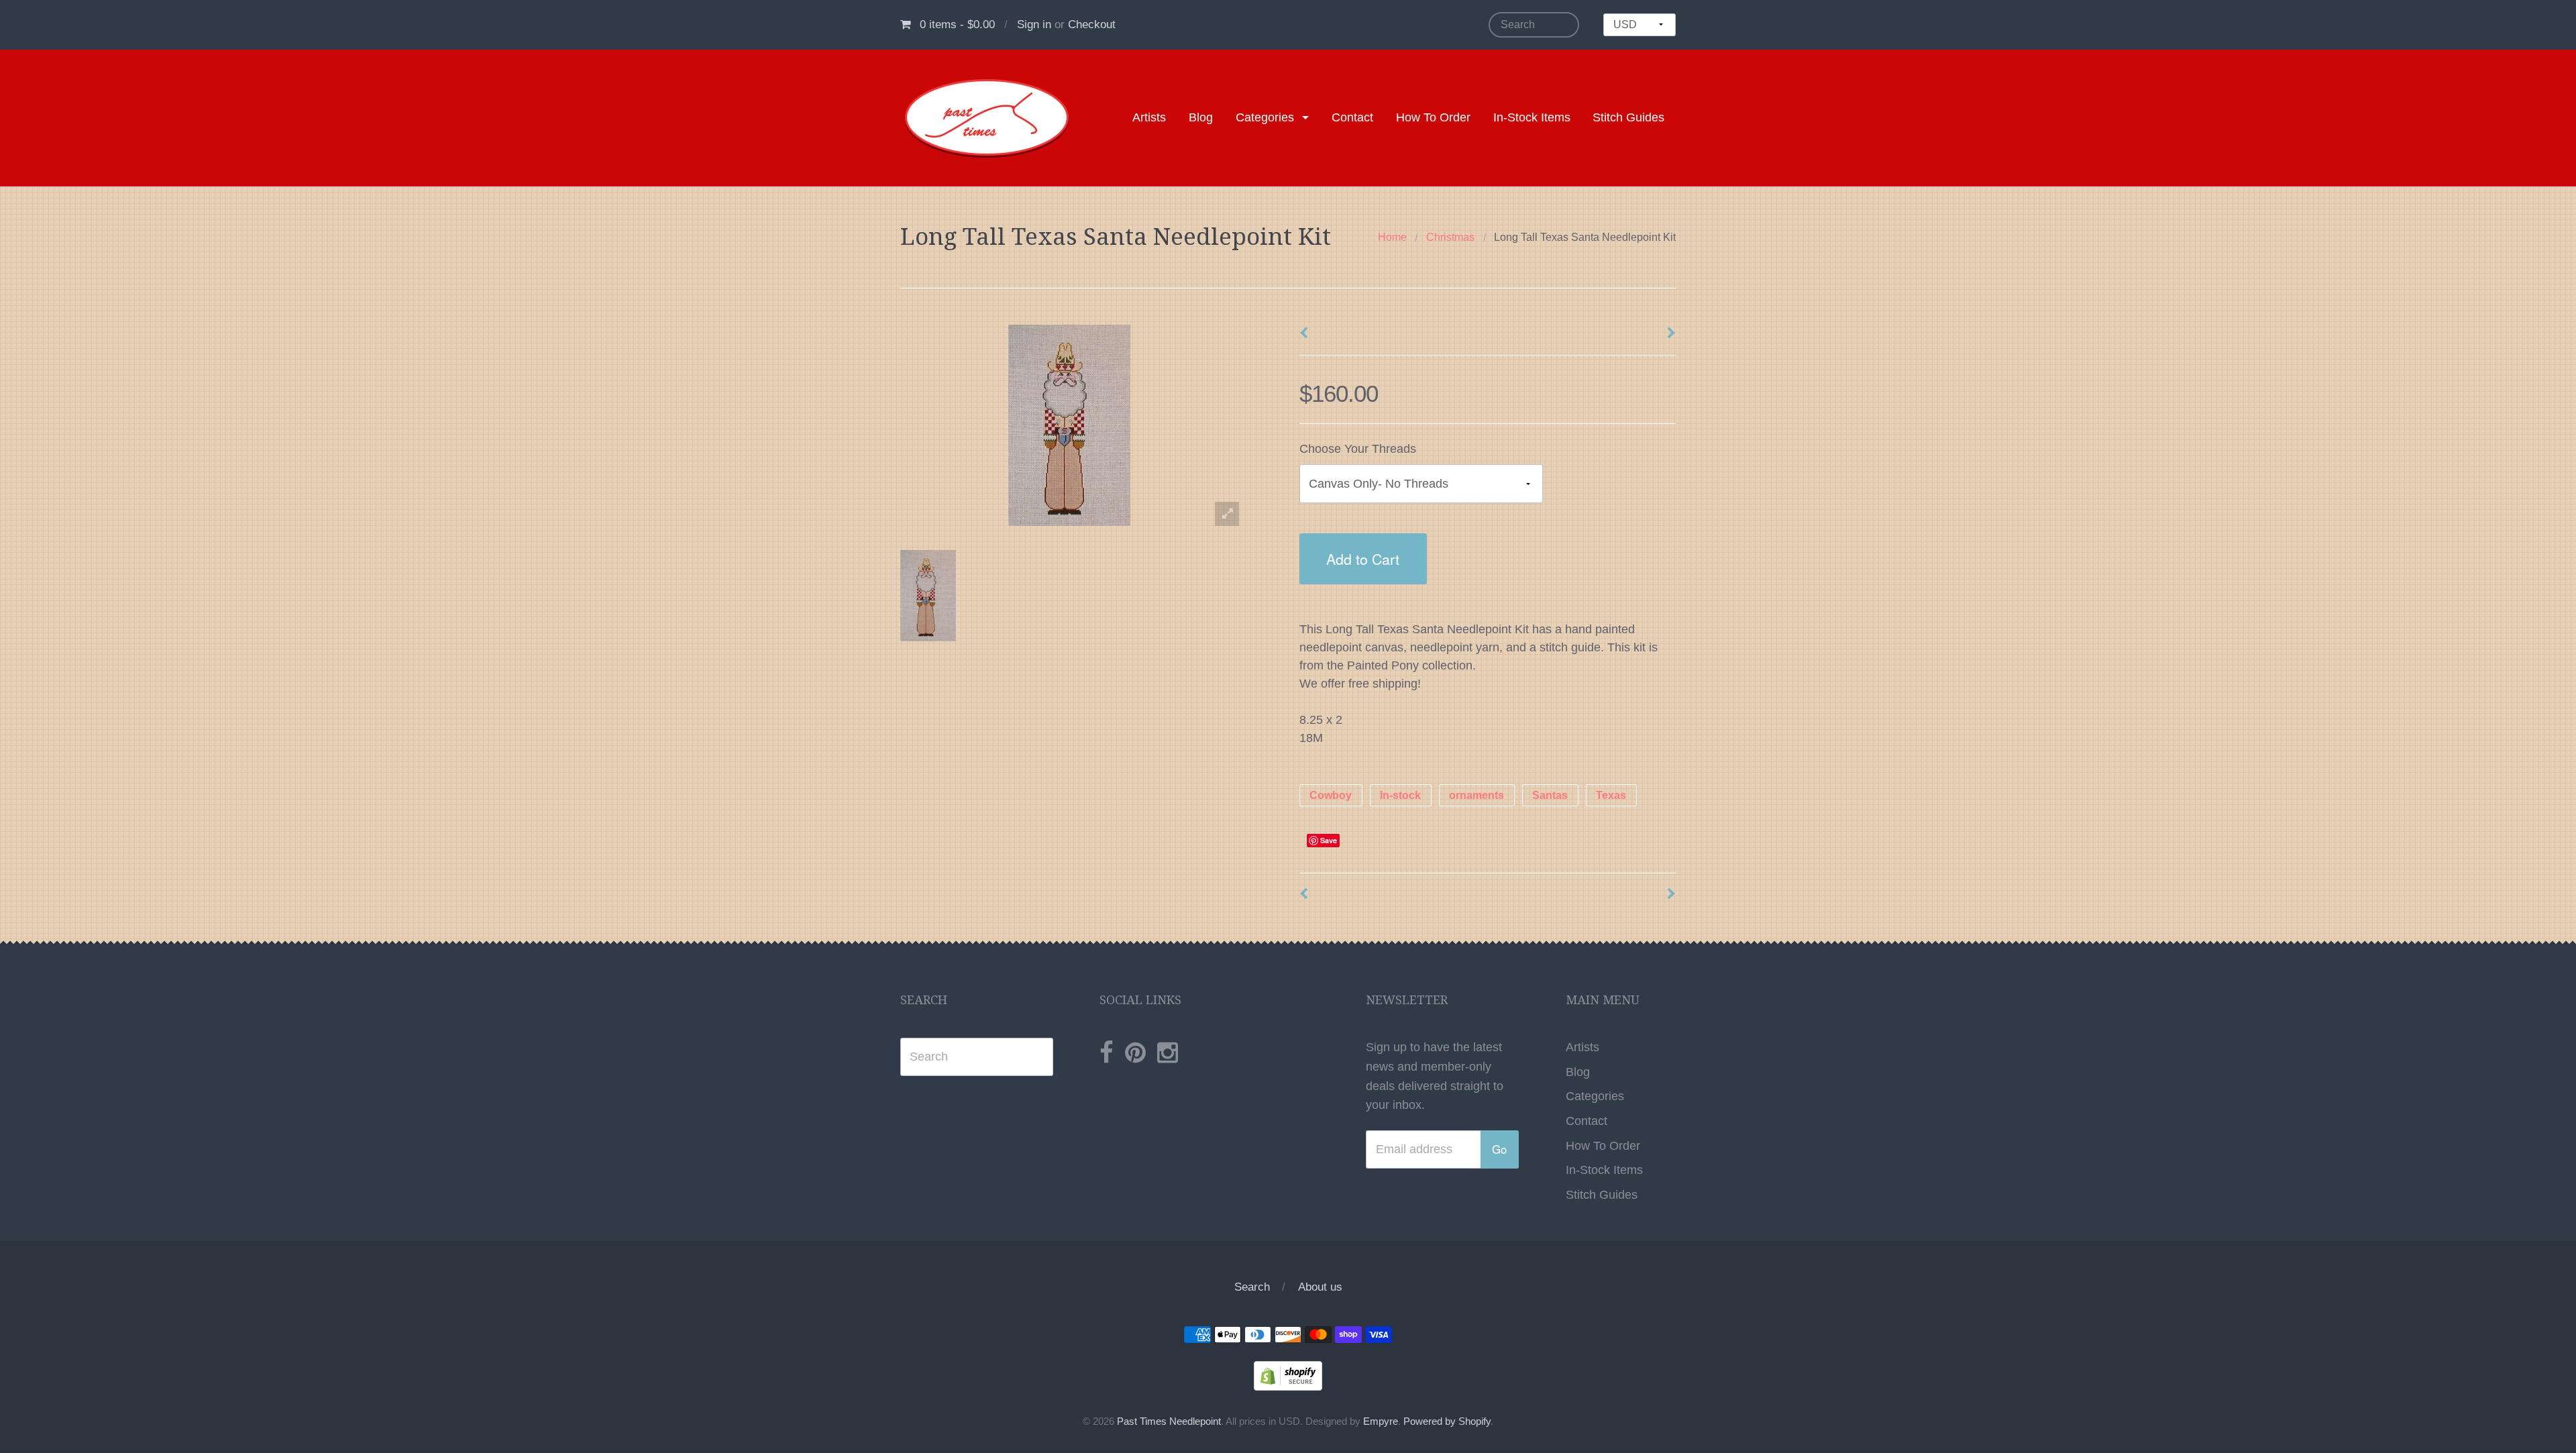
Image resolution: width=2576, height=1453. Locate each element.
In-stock (1400, 795)
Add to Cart (1363, 558)
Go (1499, 1149)
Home (1392, 237)
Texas (1611, 795)
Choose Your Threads (1358, 449)
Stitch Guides (1628, 117)
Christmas (1450, 237)
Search (1252, 1287)
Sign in (1034, 24)
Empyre (1381, 1421)
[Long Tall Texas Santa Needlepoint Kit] (928, 596)
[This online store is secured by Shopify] (1288, 1375)
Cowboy (1331, 795)
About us (1320, 1287)
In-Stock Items (1532, 117)
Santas (1550, 795)
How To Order (1433, 117)
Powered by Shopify (1447, 1421)
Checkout (1092, 24)
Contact (1352, 117)
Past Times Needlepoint (1169, 1421)
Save (1329, 840)
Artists (1149, 117)
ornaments (1477, 795)
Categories (1265, 117)
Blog (1201, 117)
